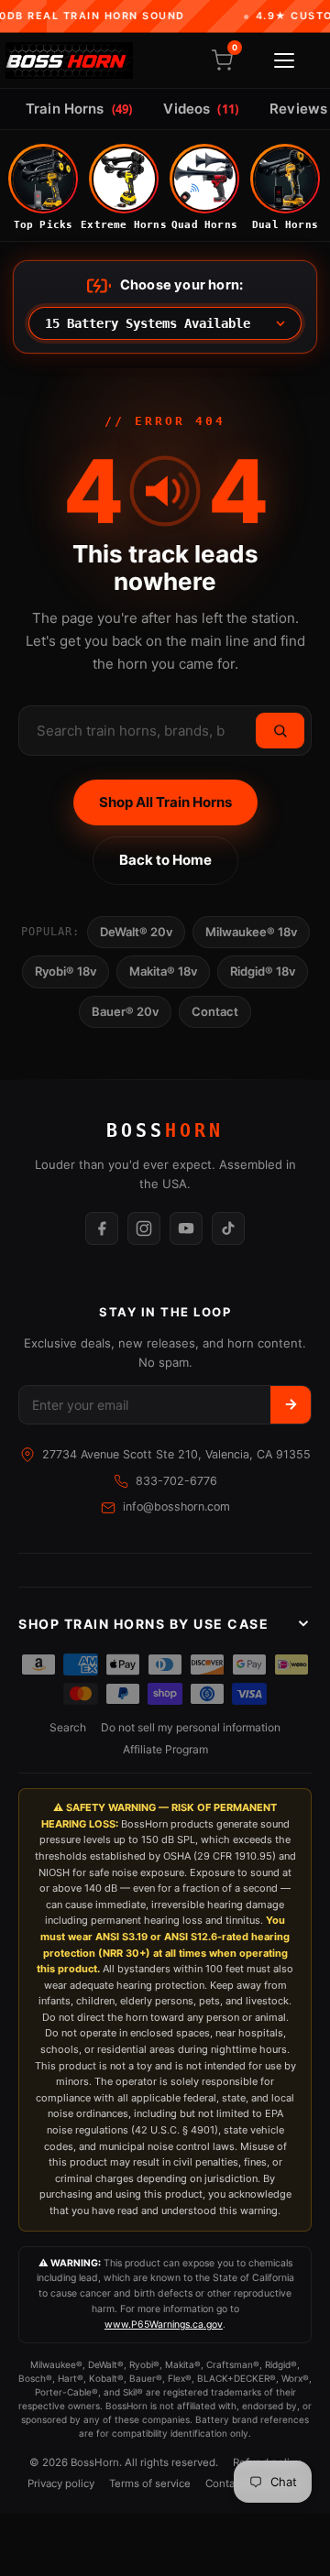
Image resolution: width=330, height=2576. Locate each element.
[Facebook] (102, 1228)
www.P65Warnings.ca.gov (164, 2325)
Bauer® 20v (125, 1011)
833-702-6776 (176, 1481)
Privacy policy (61, 2483)
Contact (215, 1011)
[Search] (280, 731)
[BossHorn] (69, 60)
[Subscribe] (291, 1405)
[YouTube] (186, 1228)
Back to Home (165, 860)
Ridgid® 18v (263, 971)
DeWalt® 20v (136, 932)
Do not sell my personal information (191, 1727)
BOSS (165, 1130)
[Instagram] (144, 1228)
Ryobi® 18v (66, 971)
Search (68, 1727)
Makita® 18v (163, 971)
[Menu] (284, 60)
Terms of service (150, 2483)
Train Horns (79, 109)
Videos (201, 109)
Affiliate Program (165, 1749)
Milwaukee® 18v (251, 932)
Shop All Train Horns (165, 802)
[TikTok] (228, 1228)
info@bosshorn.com (176, 1506)
